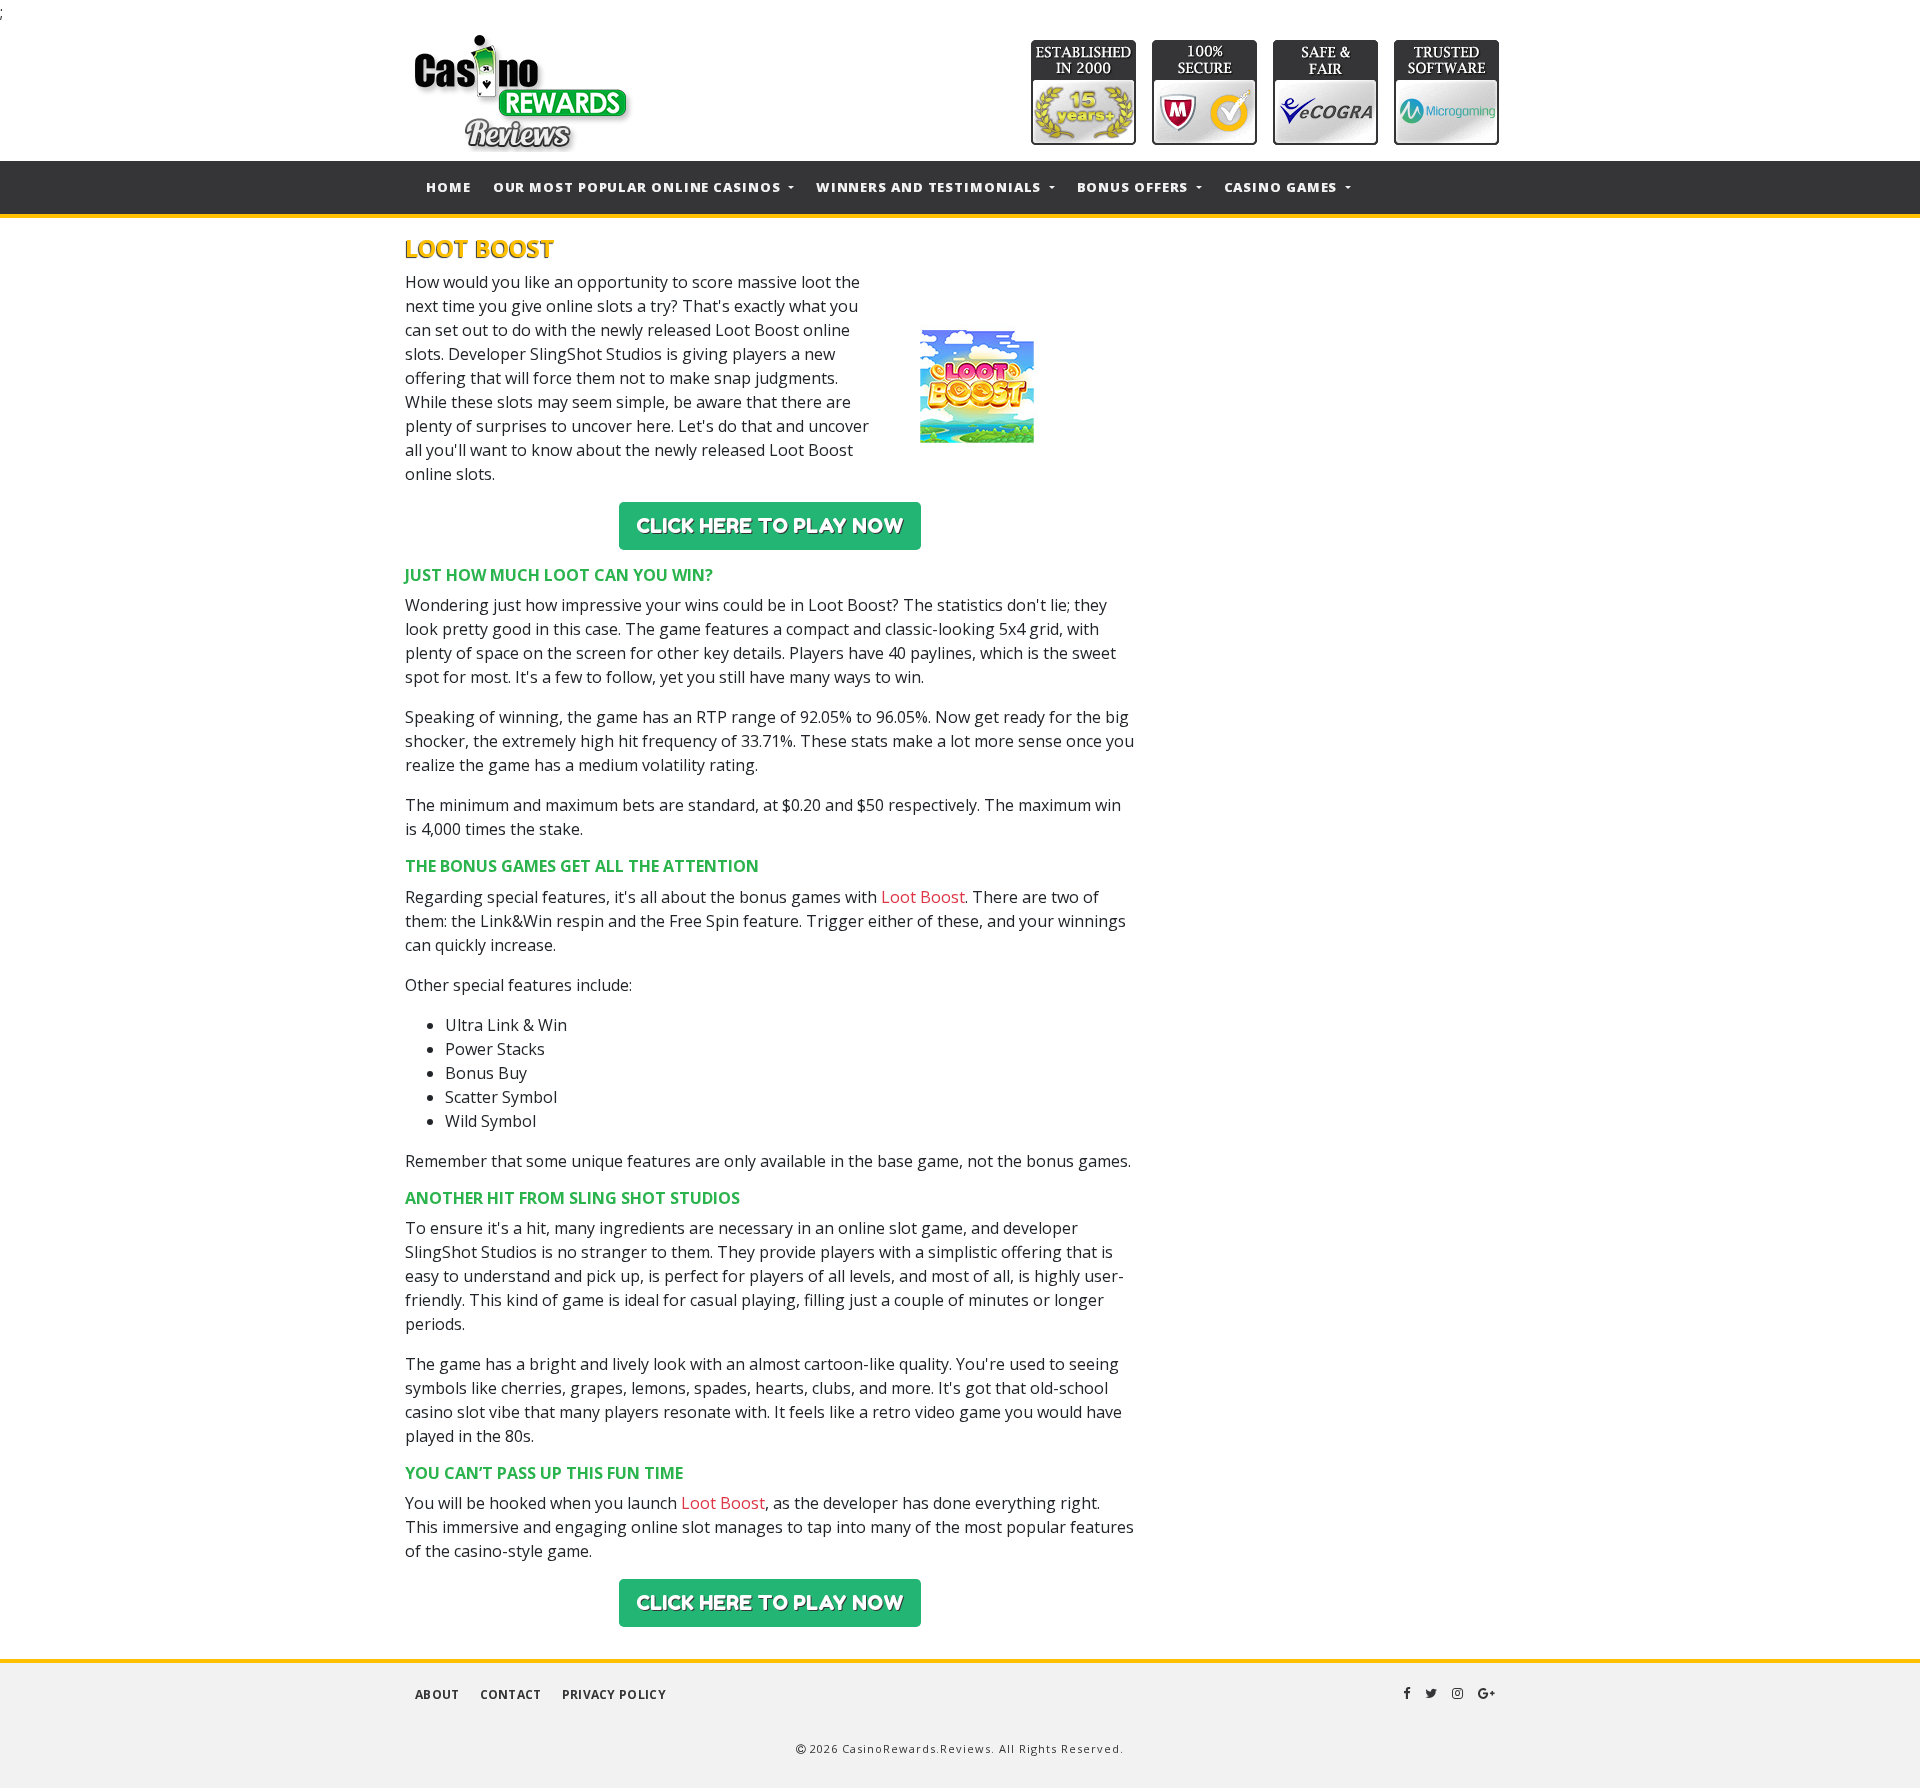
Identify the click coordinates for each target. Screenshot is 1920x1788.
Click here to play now (770, 526)
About (437, 1694)
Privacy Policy (614, 1694)
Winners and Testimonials (931, 187)
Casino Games (1283, 187)
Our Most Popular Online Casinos (639, 187)
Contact (511, 1694)
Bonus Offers (1135, 187)
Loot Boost (923, 897)
